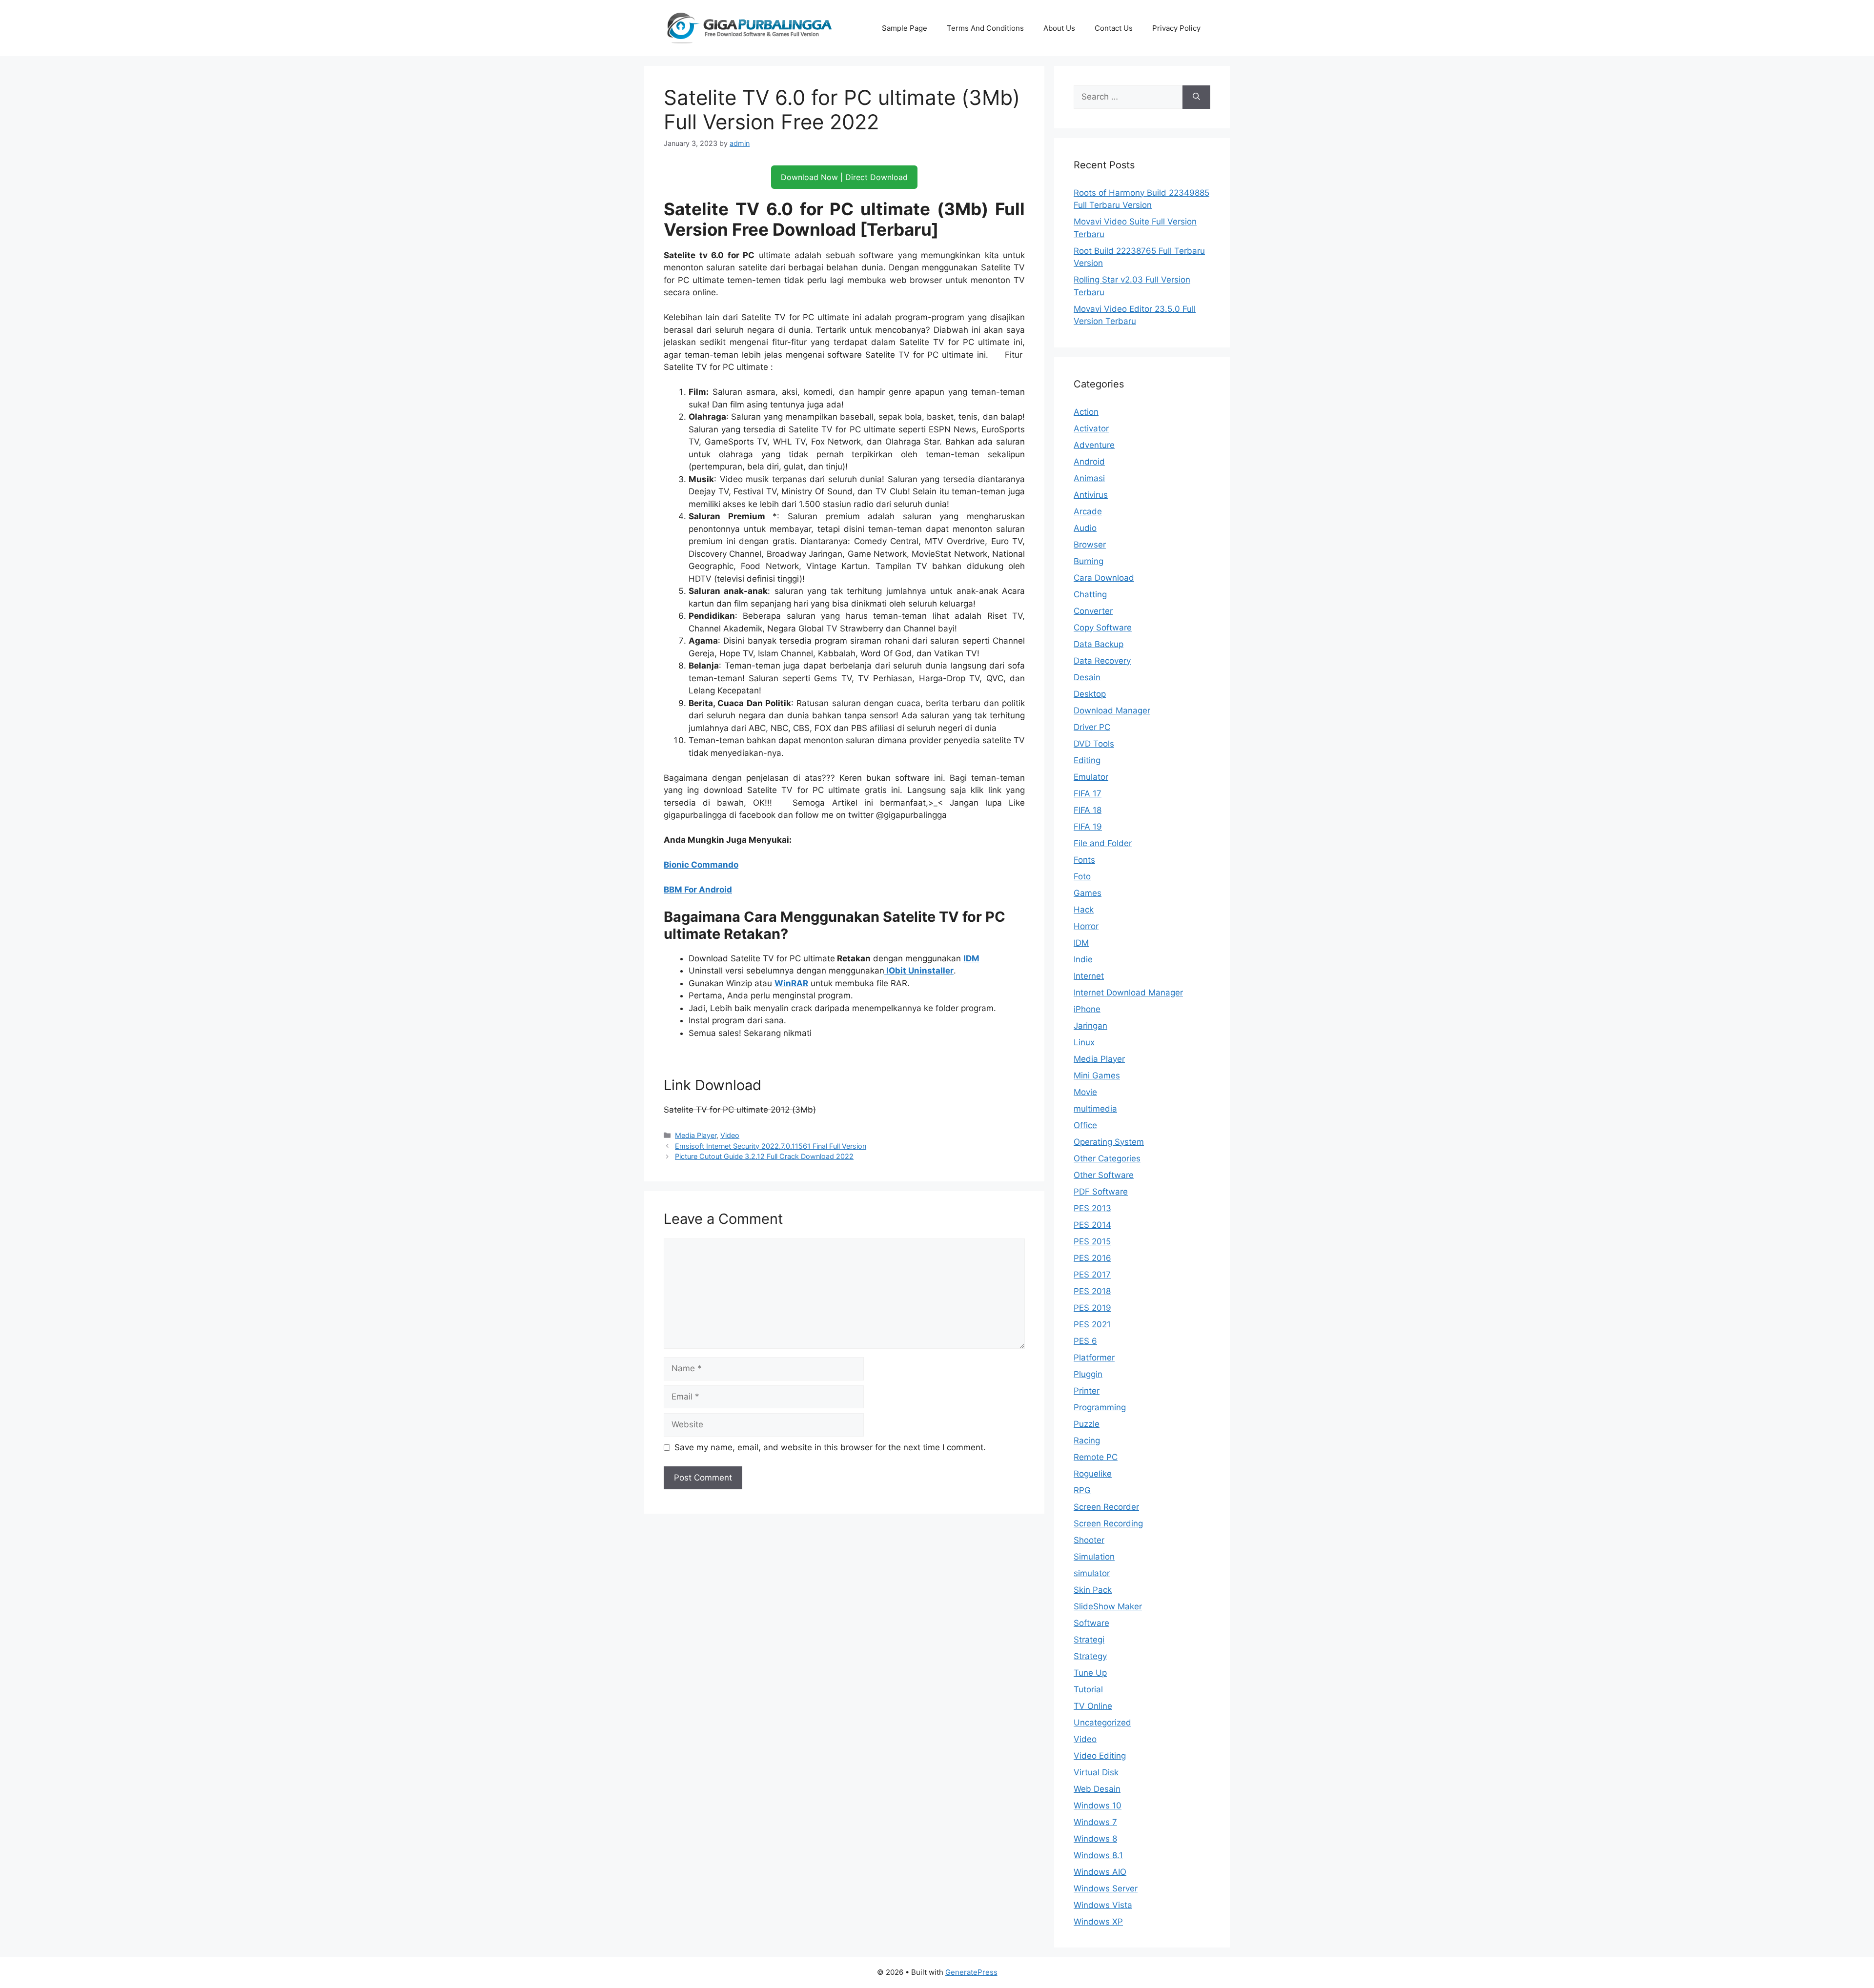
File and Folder (1103, 843)
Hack (1084, 910)
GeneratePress (971, 1972)
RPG (1082, 1490)
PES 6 (1085, 1341)
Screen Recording (1108, 1523)
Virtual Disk (1096, 1772)
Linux (1084, 1042)
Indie (1083, 959)
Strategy (1090, 1656)
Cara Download (1104, 578)
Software (1091, 1623)
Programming (1100, 1407)
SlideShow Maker (1108, 1606)
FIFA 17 (1088, 793)
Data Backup (1099, 644)
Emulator (1091, 777)
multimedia (1095, 1109)
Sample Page (905, 28)
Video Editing (1100, 1756)
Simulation (1094, 1557)
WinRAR (791, 983)
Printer (1087, 1391)
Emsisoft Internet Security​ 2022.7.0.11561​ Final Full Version (771, 1146)
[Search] (1196, 97)
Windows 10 (1098, 1805)
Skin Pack (1093, 1590)
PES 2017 (1092, 1275)
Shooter (1089, 1540)
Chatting (1090, 594)
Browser (1090, 545)
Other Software (1104, 1175)
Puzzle (1087, 1424)
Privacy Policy (1176, 28)
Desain (1087, 677)
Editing (1087, 760)
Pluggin (1088, 1374)
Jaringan (1090, 1026)
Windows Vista (1103, 1905)
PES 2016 (1092, 1258)
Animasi (1089, 478)
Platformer (1094, 1358)
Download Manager (1112, 710)
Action (1086, 412)
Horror (1086, 926)
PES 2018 (1092, 1291)
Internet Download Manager (1128, 993)
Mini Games (1097, 1075)
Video (730, 1135)
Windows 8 (1095, 1839)
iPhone (1087, 1009)
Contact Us (1114, 28)
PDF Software (1101, 1192)
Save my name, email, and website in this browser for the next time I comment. (830, 1447)
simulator (1092, 1573)
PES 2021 (1092, 1324)
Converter (1093, 611)
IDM (971, 958)
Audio (1085, 528)
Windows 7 (1095, 1822)
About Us (1059, 28)
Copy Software (1103, 628)
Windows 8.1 (1098, 1855)
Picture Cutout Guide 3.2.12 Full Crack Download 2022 (764, 1156)
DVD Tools (1094, 744)
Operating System (1109, 1142)
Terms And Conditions (985, 28)
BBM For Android (698, 890)
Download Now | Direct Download (844, 177)
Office (1085, 1125)
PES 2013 (1092, 1208)
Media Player (696, 1135)
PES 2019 (1092, 1308)
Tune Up (1090, 1673)
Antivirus (1091, 495)
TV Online (1093, 1706)
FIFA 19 (1088, 827)
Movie (1085, 1092)
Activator (1091, 428)
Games (1088, 893)
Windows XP (1098, 1922)
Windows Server (1106, 1888)
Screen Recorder (1106, 1507)
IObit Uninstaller (919, 971)
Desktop (1090, 694)
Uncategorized (1102, 1723)
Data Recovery (1102, 661)
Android (1089, 462)
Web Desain (1097, 1789)
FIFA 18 (1088, 810)
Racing (1087, 1440)
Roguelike (1093, 1474)
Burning (1089, 561)
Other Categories (1107, 1158)
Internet (1089, 976)
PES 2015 (1092, 1241)
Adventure (1094, 445)
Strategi (1089, 1640)
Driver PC (1092, 727)
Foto (1082, 876)
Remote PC (1096, 1457)
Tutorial (1088, 1689)
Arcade (1088, 511)
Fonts (1084, 860)
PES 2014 (1092, 1225)
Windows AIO (1100, 1872)
